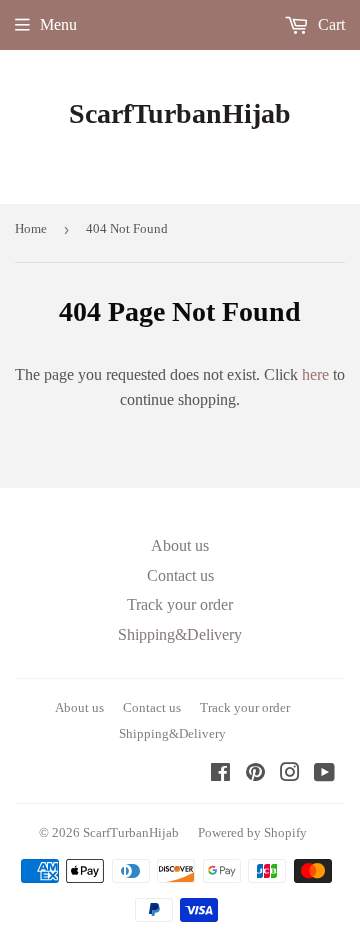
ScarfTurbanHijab (180, 113)
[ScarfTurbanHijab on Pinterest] (255, 774)
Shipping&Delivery (180, 634)
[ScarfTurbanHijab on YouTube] (324, 774)
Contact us (180, 575)
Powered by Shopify (252, 832)
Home (31, 228)
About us (180, 545)
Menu (58, 24)
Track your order (180, 604)
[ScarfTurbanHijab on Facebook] (220, 774)
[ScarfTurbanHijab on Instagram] (290, 774)
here (315, 374)
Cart (329, 24)
